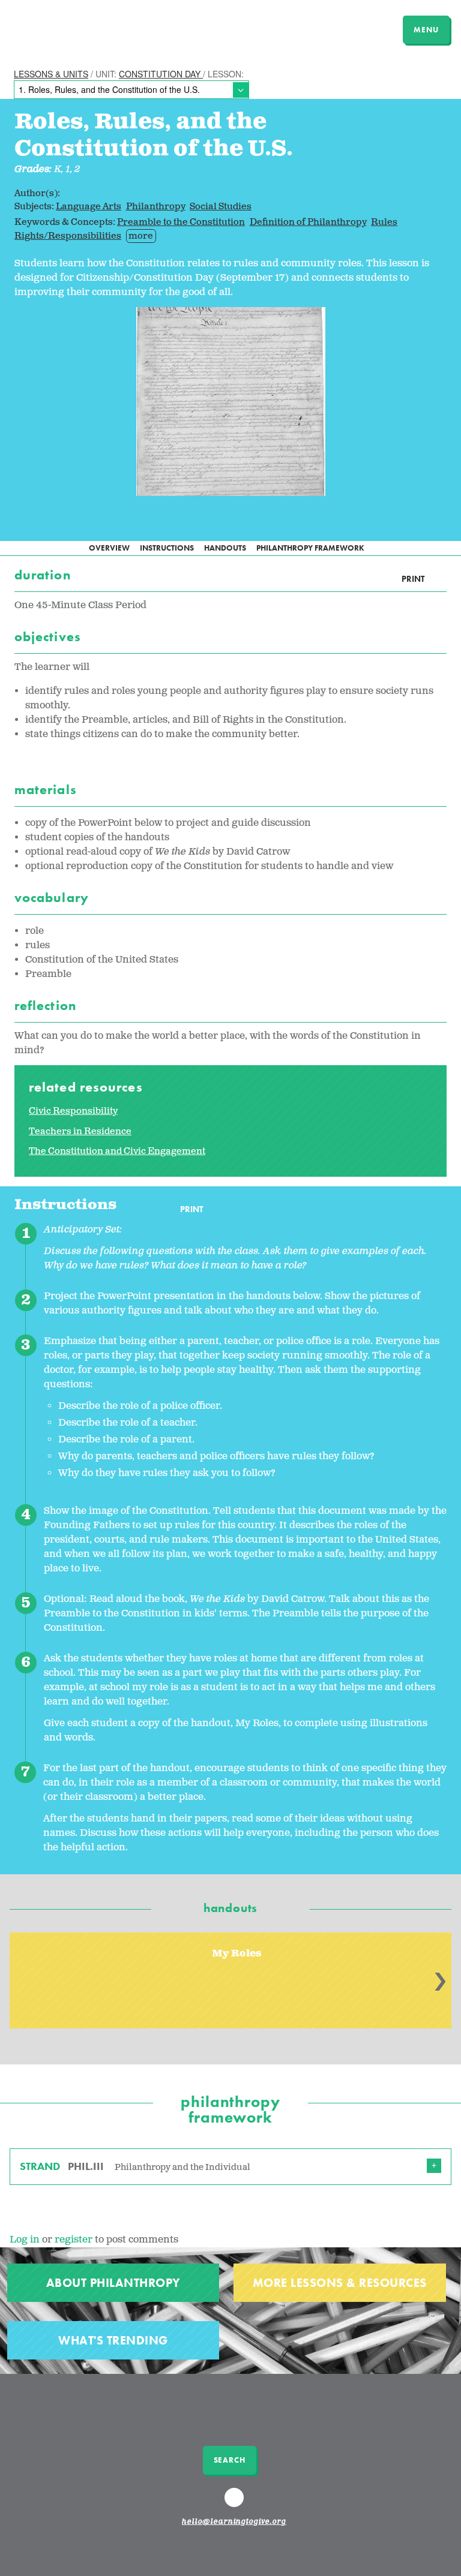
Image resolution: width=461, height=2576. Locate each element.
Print (413, 579)
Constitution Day (161, 74)
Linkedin (236, 2503)
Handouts (225, 548)
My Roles (237, 1954)
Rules (384, 222)
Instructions (167, 548)
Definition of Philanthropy (308, 222)
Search (230, 2460)
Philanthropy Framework (310, 548)
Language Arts (89, 207)
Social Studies (221, 207)
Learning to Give (56, 28)
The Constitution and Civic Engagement (117, 1151)
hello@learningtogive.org (234, 2522)
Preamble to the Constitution (181, 222)
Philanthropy (156, 207)
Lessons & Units (51, 74)
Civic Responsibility (73, 1111)
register (74, 2240)
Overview (109, 548)
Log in (25, 2240)
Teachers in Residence (80, 1131)
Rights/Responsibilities (68, 236)
